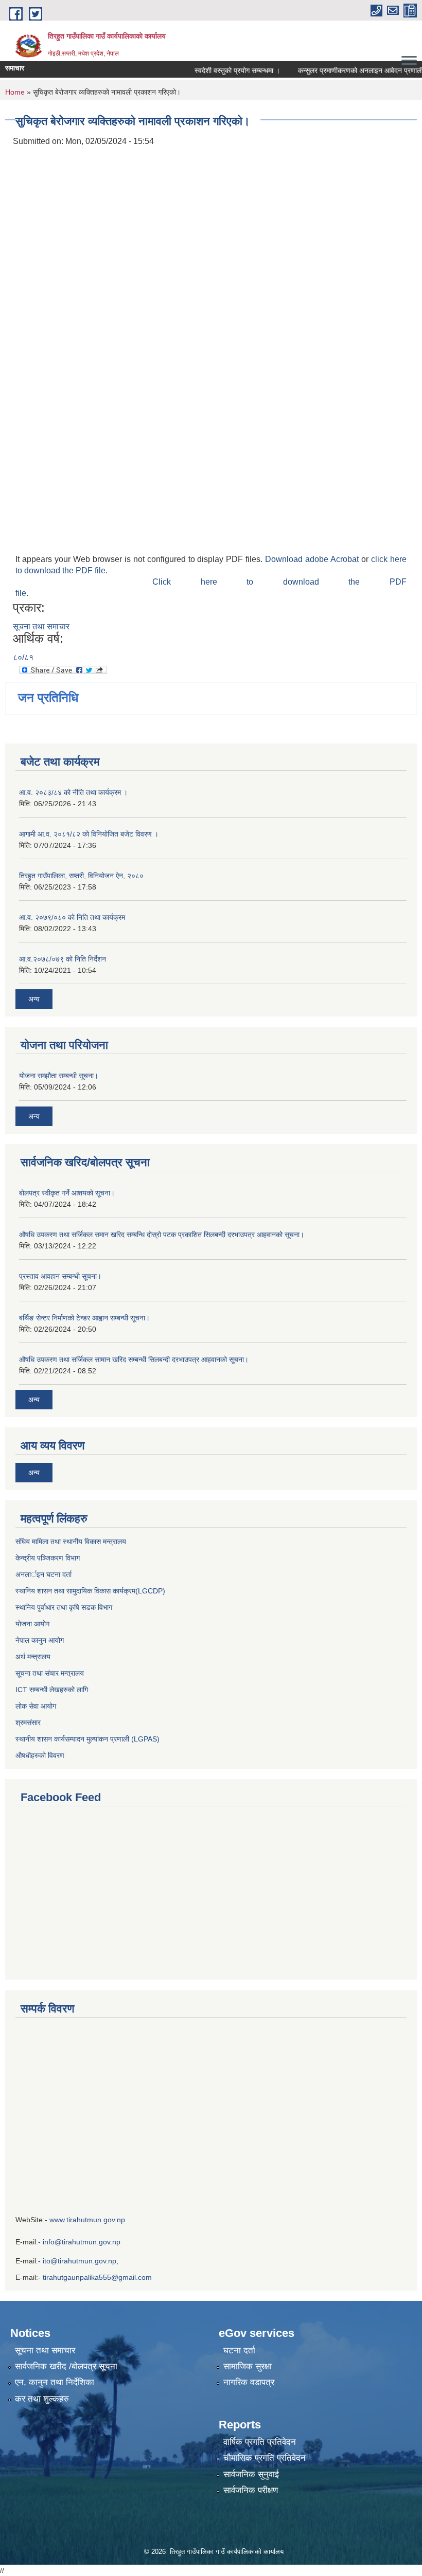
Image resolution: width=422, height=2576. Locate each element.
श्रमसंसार (28, 1722)
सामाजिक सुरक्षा (248, 2366)
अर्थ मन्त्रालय (33, 1657)
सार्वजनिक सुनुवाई (251, 2474)
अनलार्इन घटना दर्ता (43, 1574)
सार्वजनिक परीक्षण (251, 2490)
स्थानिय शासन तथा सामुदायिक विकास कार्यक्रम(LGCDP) (90, 1591)
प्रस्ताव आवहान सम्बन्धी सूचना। (60, 1276)
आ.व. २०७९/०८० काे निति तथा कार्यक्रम (72, 917)
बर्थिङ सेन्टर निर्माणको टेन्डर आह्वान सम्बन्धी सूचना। (84, 1318)
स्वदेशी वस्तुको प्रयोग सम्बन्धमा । (221, 70)
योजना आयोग (32, 1624)
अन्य (34, 999)
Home (15, 92)
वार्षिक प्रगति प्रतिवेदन (260, 2442)
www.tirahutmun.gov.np (87, 2220)
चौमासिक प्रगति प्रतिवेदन (265, 2458)
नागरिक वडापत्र (249, 2382)
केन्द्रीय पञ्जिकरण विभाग (48, 1558)
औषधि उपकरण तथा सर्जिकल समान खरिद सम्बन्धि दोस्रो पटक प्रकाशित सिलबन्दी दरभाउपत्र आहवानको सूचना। (162, 1235)
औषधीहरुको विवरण (40, 1755)
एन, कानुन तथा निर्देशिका (55, 2382)
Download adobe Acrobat (313, 559)
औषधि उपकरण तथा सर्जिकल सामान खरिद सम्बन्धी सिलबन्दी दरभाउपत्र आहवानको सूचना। (134, 1359)
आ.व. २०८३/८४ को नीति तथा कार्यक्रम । (73, 792)
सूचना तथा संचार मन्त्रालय (50, 1673)
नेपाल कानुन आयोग (40, 1640)
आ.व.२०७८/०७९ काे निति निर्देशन (63, 959)
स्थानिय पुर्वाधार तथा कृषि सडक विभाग (64, 1607)
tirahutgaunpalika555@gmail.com (97, 2277)
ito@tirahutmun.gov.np (80, 2261)
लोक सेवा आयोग (37, 1706)
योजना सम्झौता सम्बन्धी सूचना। (59, 1076)
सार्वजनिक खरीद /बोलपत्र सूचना (66, 2366)
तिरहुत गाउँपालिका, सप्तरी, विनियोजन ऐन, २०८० (81, 876)
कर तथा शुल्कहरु (42, 2399)
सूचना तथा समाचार (41, 627)
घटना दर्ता (239, 2351)
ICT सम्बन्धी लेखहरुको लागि (52, 1690)
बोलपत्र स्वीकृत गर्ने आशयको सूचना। (67, 1193)
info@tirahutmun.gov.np (82, 2242)
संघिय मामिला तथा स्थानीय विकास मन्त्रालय (71, 1541)
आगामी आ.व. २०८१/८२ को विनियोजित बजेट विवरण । (89, 834)
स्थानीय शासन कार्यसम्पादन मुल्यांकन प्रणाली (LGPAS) (87, 1739)
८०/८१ (23, 657)
